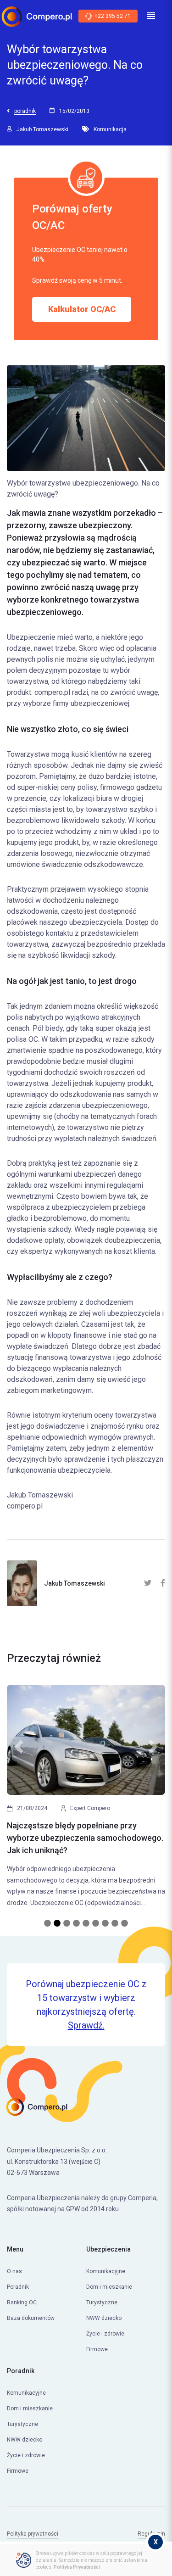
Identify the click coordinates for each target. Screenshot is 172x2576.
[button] (19, 1801)
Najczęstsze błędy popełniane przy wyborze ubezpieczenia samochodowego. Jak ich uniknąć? (85, 1838)
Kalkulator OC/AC (82, 309)
